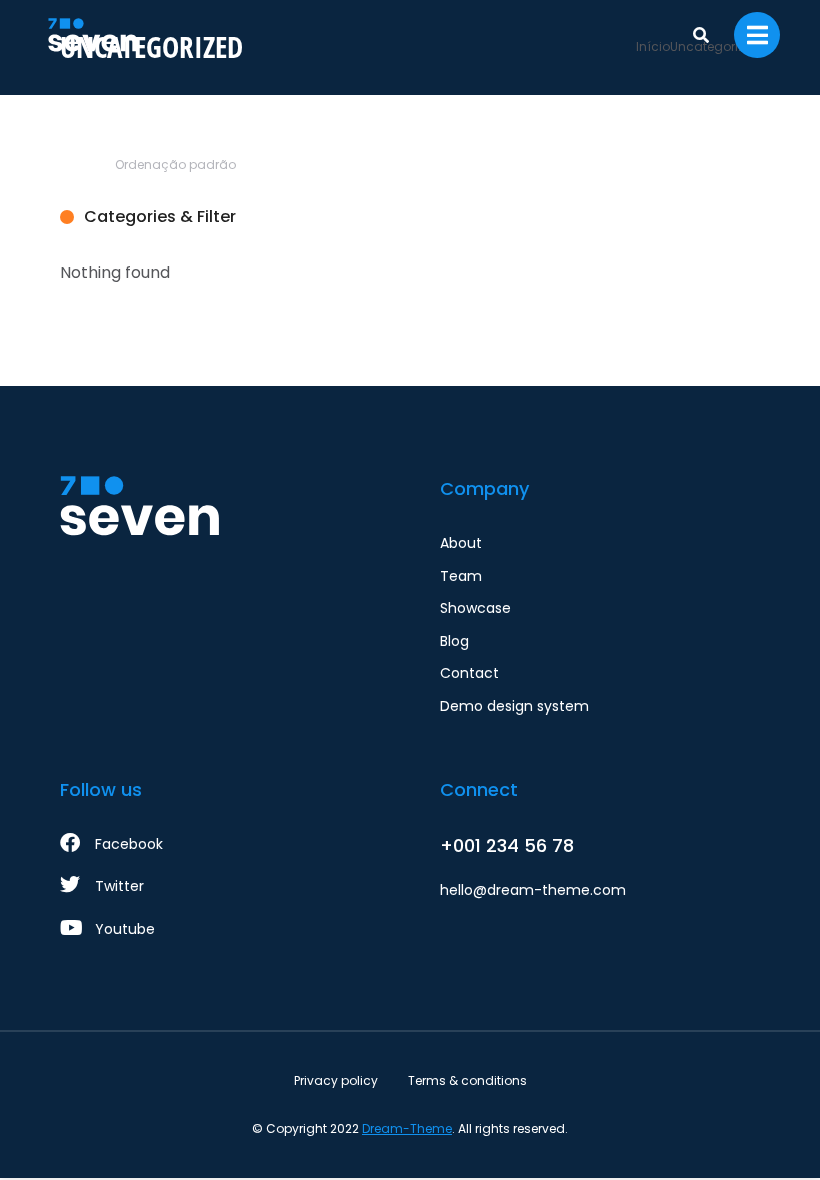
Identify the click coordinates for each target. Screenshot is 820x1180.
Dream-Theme (407, 1128)
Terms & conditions (467, 1080)
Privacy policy (336, 1080)
